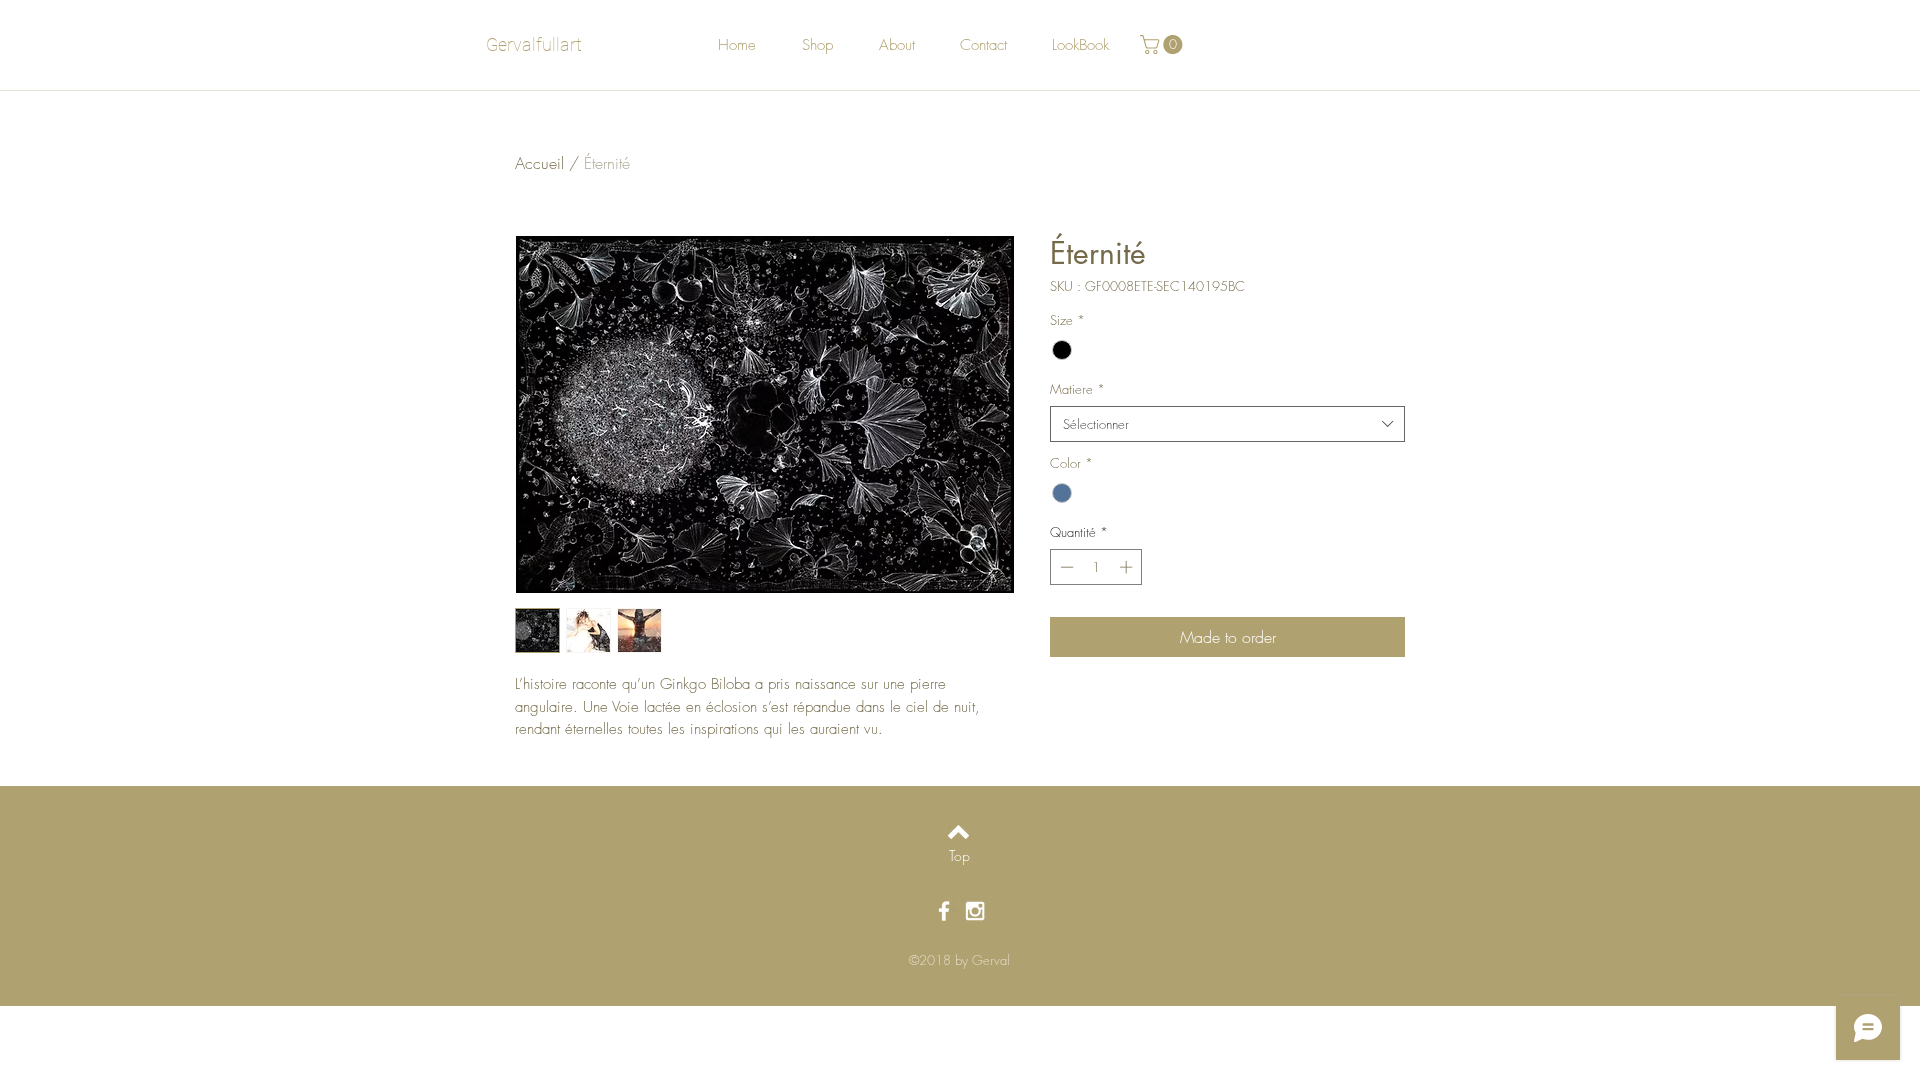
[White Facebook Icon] (944, 911)
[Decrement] (1065, 567)
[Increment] (1128, 567)
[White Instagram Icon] (975, 911)
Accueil (539, 163)
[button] (1163, 44)
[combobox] (1227, 424)
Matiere (1077, 389)
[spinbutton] (1096, 567)
